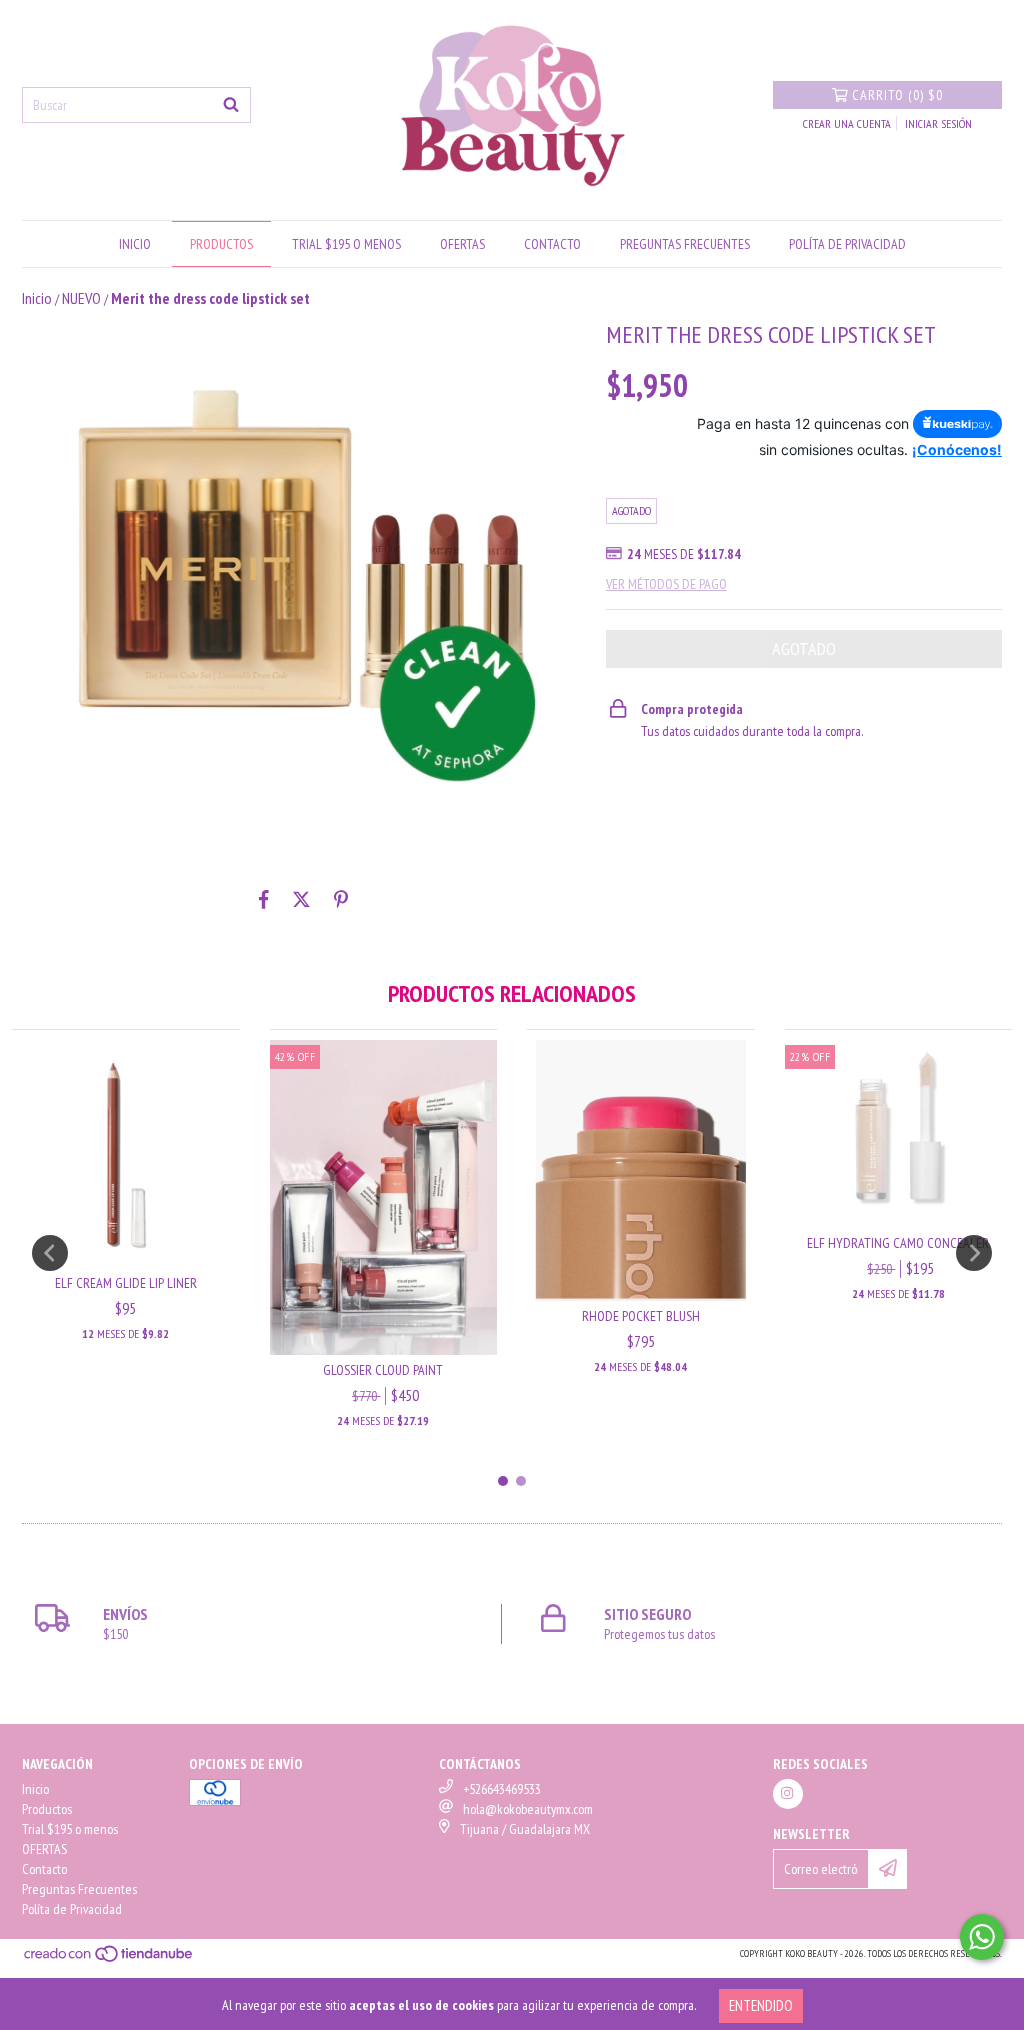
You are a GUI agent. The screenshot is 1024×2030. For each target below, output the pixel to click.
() (897, 95)
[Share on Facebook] (264, 899)
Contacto (552, 244)
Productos (221, 244)
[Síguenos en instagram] (788, 1794)
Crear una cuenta (847, 123)
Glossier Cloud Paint (383, 1370)
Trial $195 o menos (346, 244)
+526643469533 (502, 1789)
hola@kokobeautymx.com (528, 1809)
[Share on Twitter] (301, 899)
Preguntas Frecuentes (685, 244)
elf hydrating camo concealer (898, 1243)
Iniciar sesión (938, 123)
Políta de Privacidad (847, 244)
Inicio (135, 244)
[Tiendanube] (109, 1959)
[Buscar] (231, 105)
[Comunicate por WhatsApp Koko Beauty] (982, 1937)
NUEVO (81, 298)
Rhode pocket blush (641, 1316)
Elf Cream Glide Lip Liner (126, 1283)
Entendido (761, 2005)
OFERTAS (462, 244)
